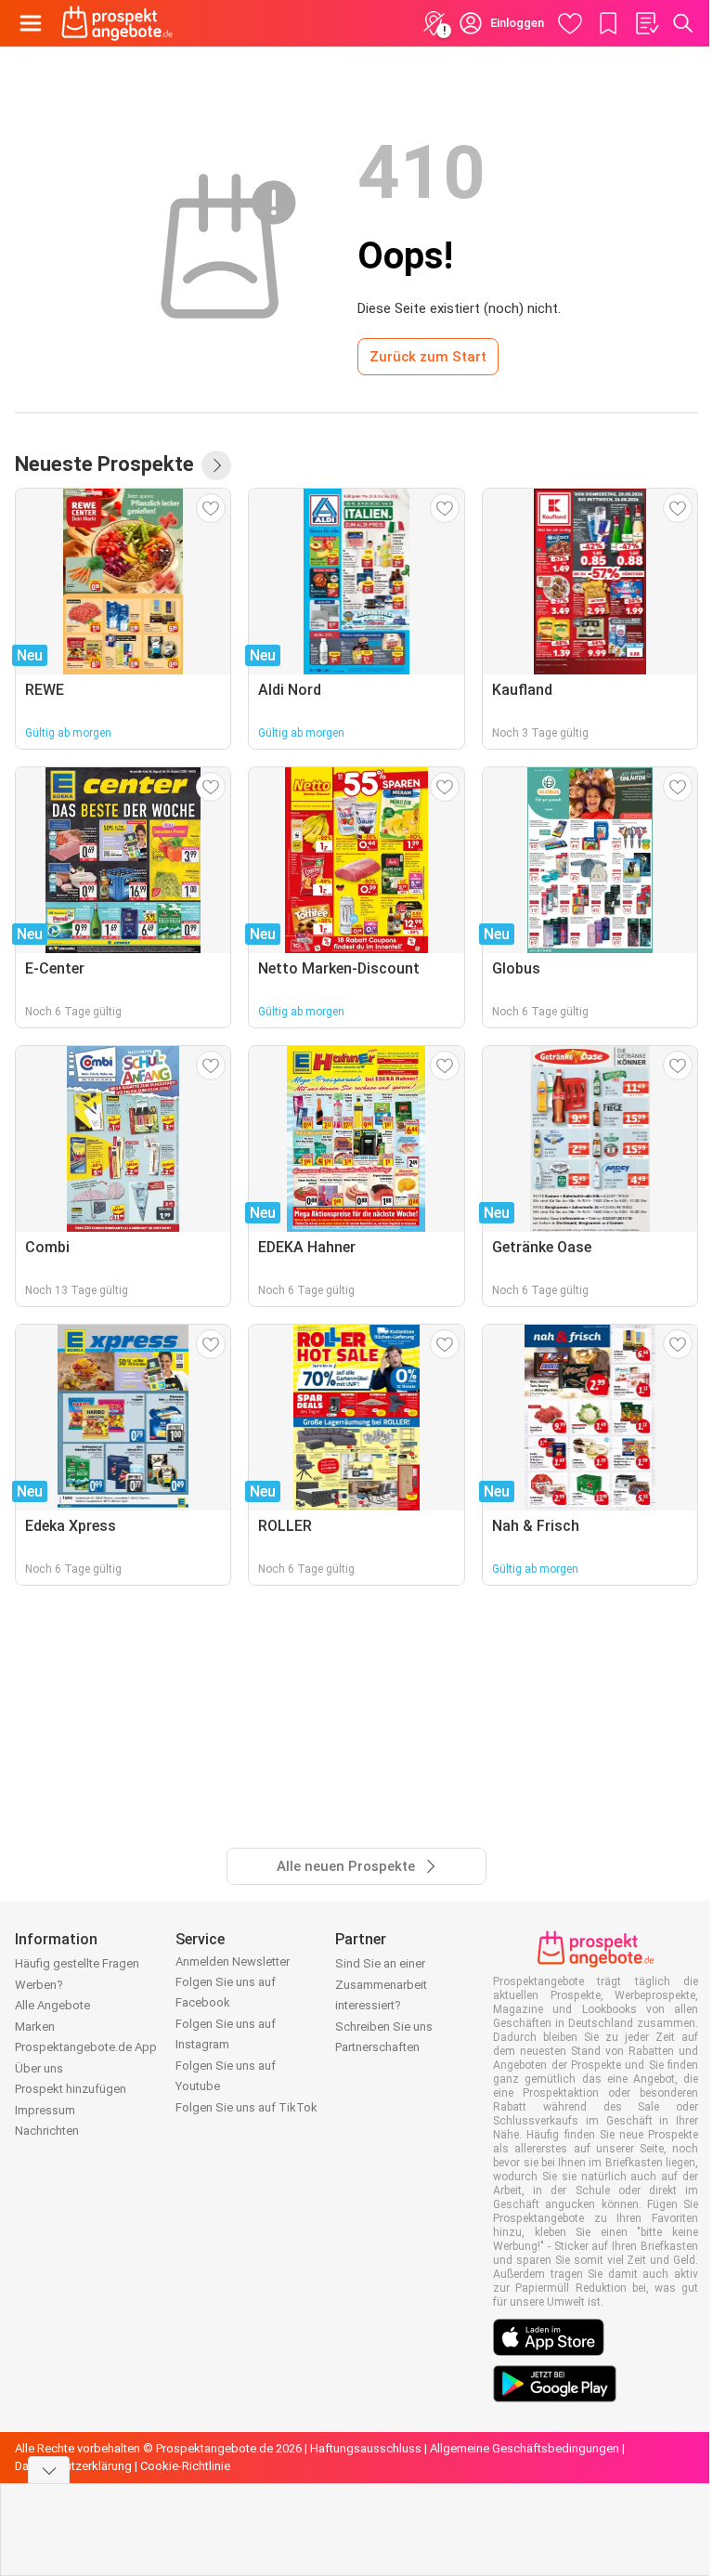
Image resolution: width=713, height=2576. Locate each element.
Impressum (45, 2110)
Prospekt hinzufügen (71, 2089)
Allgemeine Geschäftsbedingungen (525, 2448)
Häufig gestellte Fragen (77, 1963)
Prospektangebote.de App (86, 2047)
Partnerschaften (377, 2047)
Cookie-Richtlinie (185, 2466)
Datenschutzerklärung (73, 2466)
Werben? (39, 1985)
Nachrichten (47, 2131)
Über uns (39, 2068)
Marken (35, 2027)
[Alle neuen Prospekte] (216, 465)
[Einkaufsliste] (646, 23)
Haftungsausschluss (366, 2448)
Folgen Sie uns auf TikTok (246, 2107)
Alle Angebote (52, 2005)
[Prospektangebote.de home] (117, 23)
